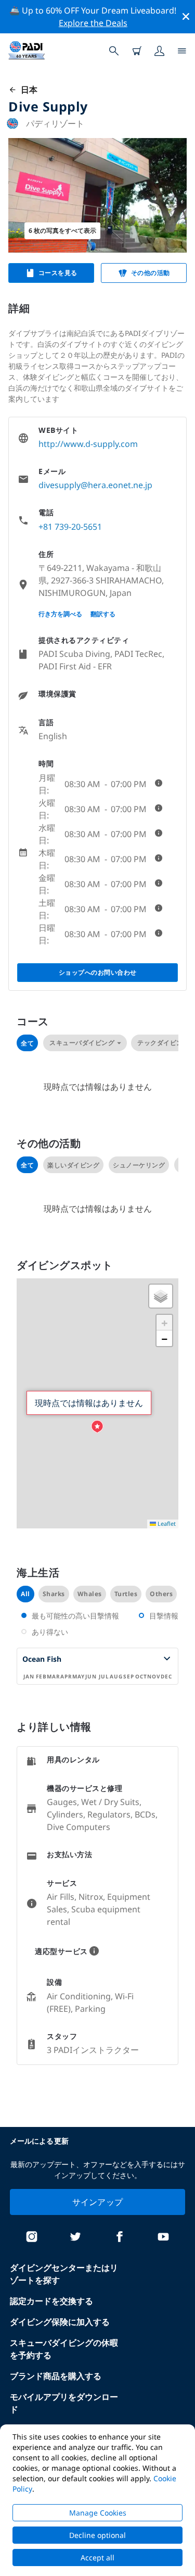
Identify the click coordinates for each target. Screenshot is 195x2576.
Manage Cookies (98, 2513)
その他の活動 (151, 273)
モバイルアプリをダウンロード (64, 2403)
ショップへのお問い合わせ (98, 972)
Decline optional (97, 2535)
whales (90, 1594)
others (161, 1594)
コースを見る (58, 273)
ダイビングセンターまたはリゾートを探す (64, 2274)
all (25, 1594)
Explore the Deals (93, 23)
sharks (54, 1594)
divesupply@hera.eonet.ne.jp (95, 485)
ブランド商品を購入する (56, 2376)
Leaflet (166, 1523)
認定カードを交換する (51, 2301)
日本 (27, 90)
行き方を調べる (60, 614)
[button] (97, 1427)
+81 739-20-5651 (70, 527)
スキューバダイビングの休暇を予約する (64, 2349)
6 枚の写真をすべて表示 (62, 231)
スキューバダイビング (82, 1043)
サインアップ (98, 2202)
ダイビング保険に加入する (60, 2322)
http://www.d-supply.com (88, 444)
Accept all (97, 2558)
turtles (126, 1594)
